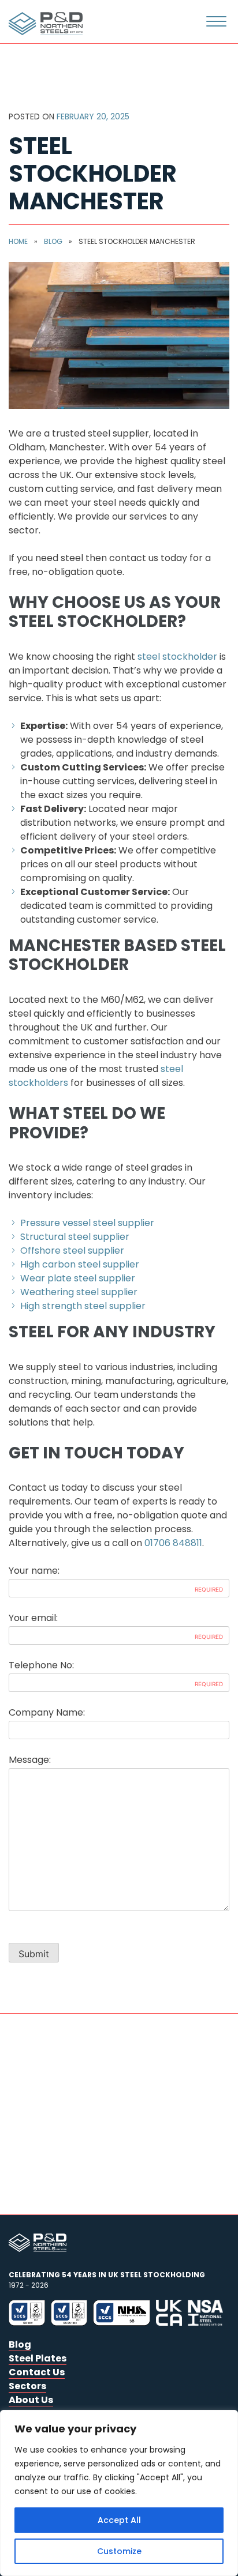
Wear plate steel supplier (78, 1278)
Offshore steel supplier (72, 1251)
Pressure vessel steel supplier (87, 1223)
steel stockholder (177, 657)
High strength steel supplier (83, 1306)
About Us (31, 2400)
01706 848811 (173, 1543)
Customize (119, 2551)
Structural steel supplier (75, 1237)
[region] (119, 2493)
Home (18, 241)
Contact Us (37, 2372)
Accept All (119, 2520)
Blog (53, 241)
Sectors (27, 2386)
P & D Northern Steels (43, 24)
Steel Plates (38, 2358)
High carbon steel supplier (80, 1264)
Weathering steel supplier (79, 1292)
